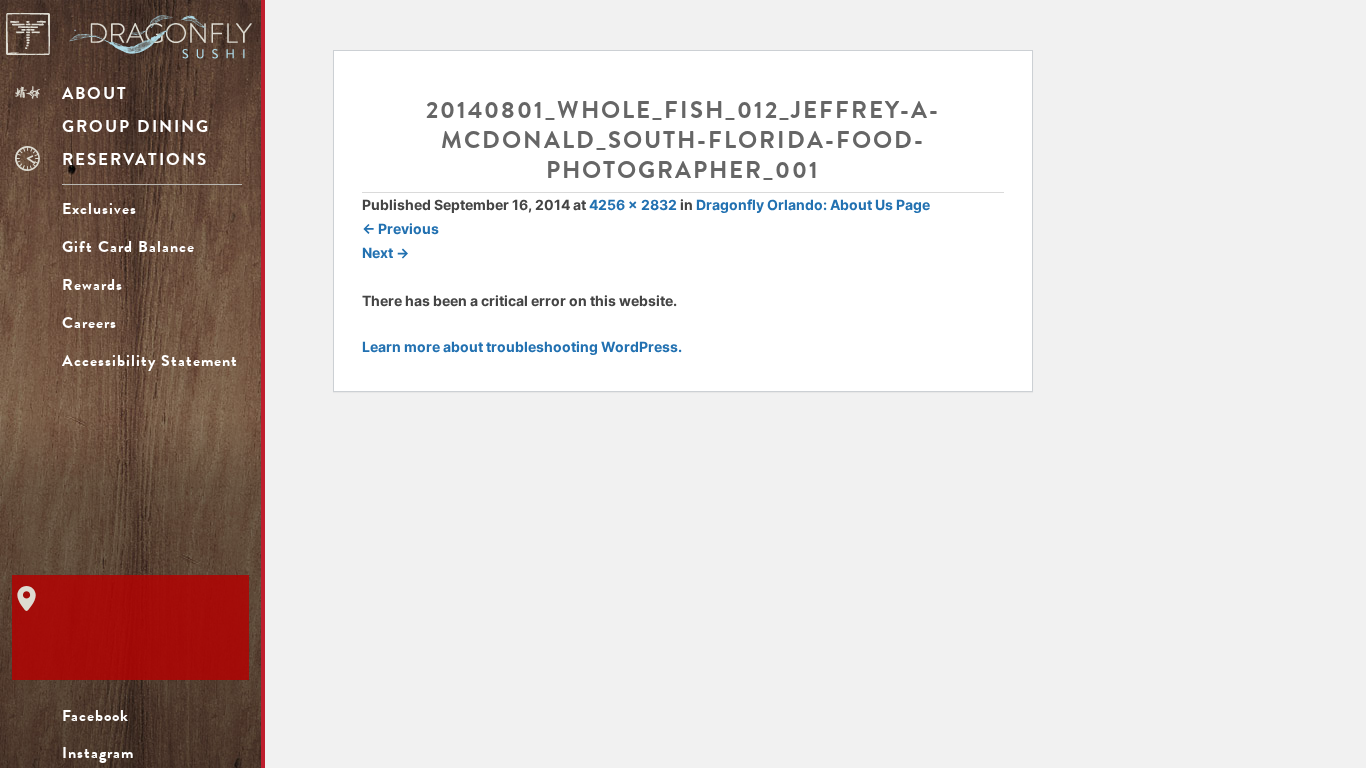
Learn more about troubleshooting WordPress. (522, 346)
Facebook (95, 716)
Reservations (135, 159)
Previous (400, 228)
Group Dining (136, 126)
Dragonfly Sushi (129, 36)
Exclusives (99, 209)
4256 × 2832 (633, 204)
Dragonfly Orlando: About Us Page (813, 204)
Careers (89, 323)
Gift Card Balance (152, 247)
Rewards (92, 285)
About (95, 93)
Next (385, 252)
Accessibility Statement (150, 361)
